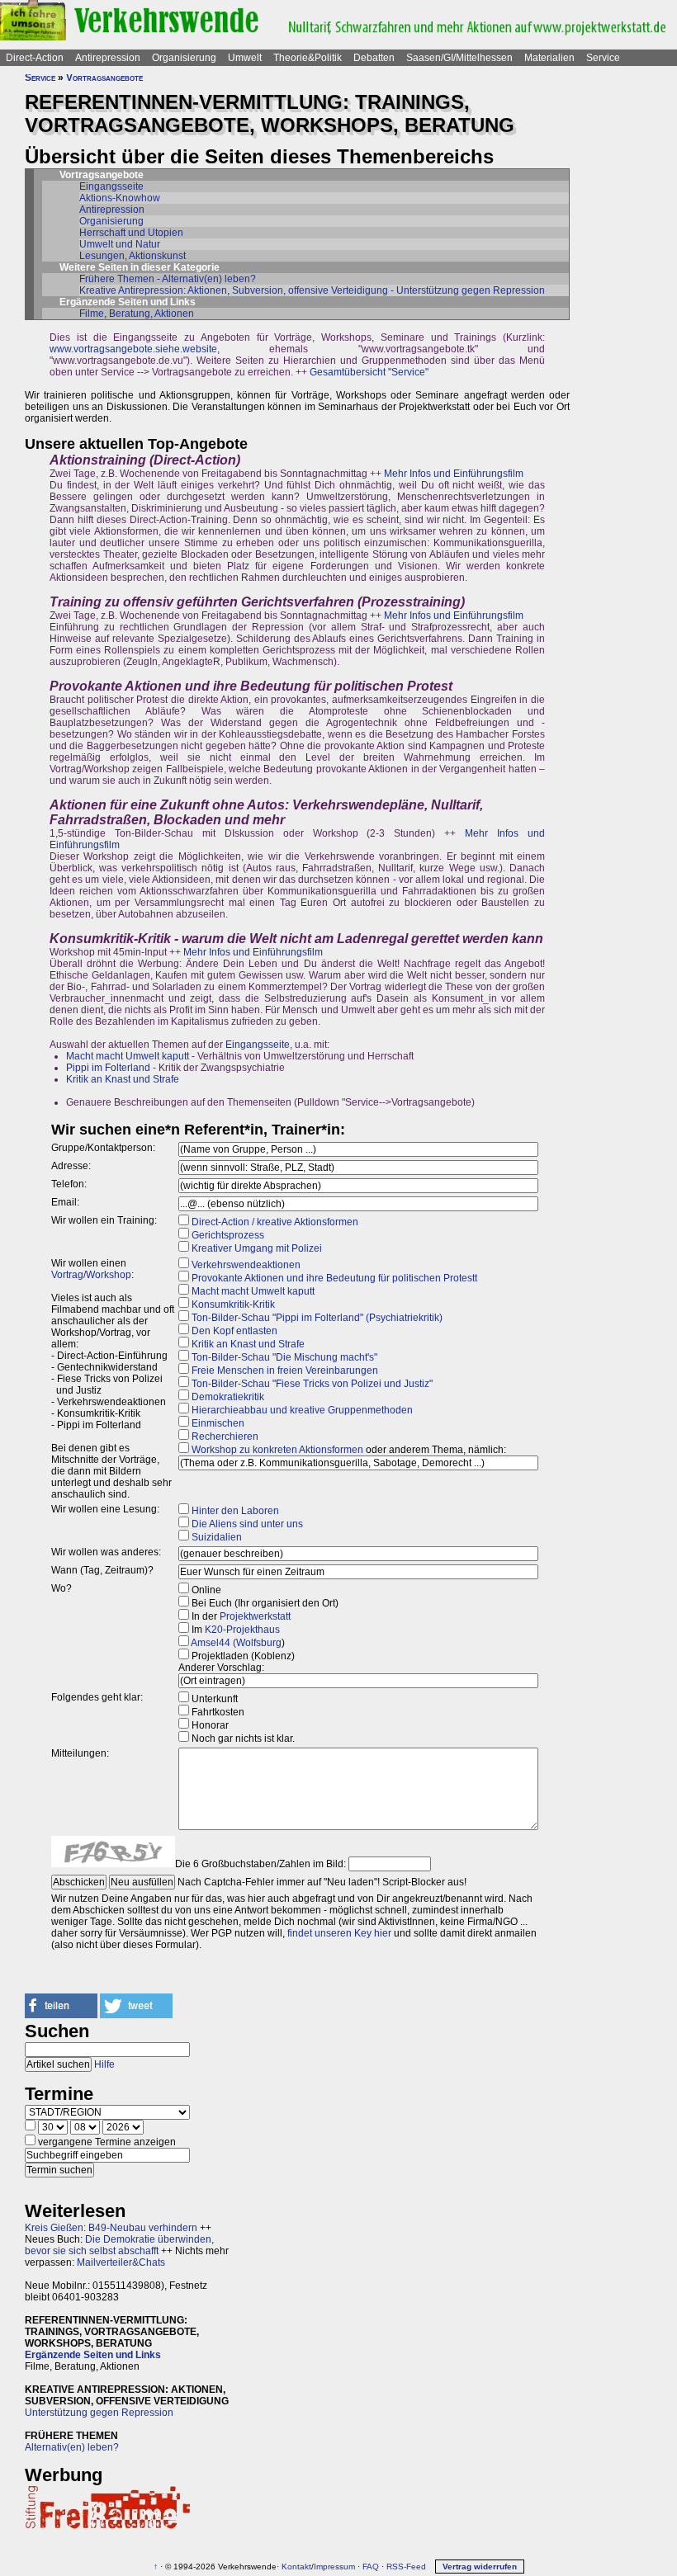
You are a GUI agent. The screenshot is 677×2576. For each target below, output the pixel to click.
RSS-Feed (406, 2567)
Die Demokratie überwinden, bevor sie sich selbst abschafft (119, 2245)
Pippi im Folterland (108, 1068)
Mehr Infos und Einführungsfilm (454, 474)
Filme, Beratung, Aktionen (137, 314)
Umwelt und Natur (120, 244)
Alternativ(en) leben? (72, 2447)
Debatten (374, 58)
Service (603, 58)
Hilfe (104, 2064)
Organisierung (184, 58)
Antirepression (108, 58)
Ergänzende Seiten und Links (93, 2355)
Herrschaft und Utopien (131, 233)
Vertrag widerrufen (480, 2567)
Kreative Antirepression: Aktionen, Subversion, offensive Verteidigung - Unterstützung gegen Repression (312, 290)
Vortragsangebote (104, 78)
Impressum (334, 2567)
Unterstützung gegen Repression (99, 2413)
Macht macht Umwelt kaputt (128, 1056)
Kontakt (296, 2567)
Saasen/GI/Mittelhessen (459, 58)
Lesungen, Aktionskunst (133, 256)
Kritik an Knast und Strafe (123, 1079)
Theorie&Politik (308, 58)
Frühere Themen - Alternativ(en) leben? (168, 279)
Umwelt (245, 58)
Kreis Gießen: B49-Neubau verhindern (111, 2228)
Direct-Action (35, 58)
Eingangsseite (111, 186)
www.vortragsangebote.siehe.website (133, 349)
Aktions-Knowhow (120, 198)
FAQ (371, 2567)
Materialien (549, 58)
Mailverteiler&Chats (121, 2262)
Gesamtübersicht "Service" (369, 372)
